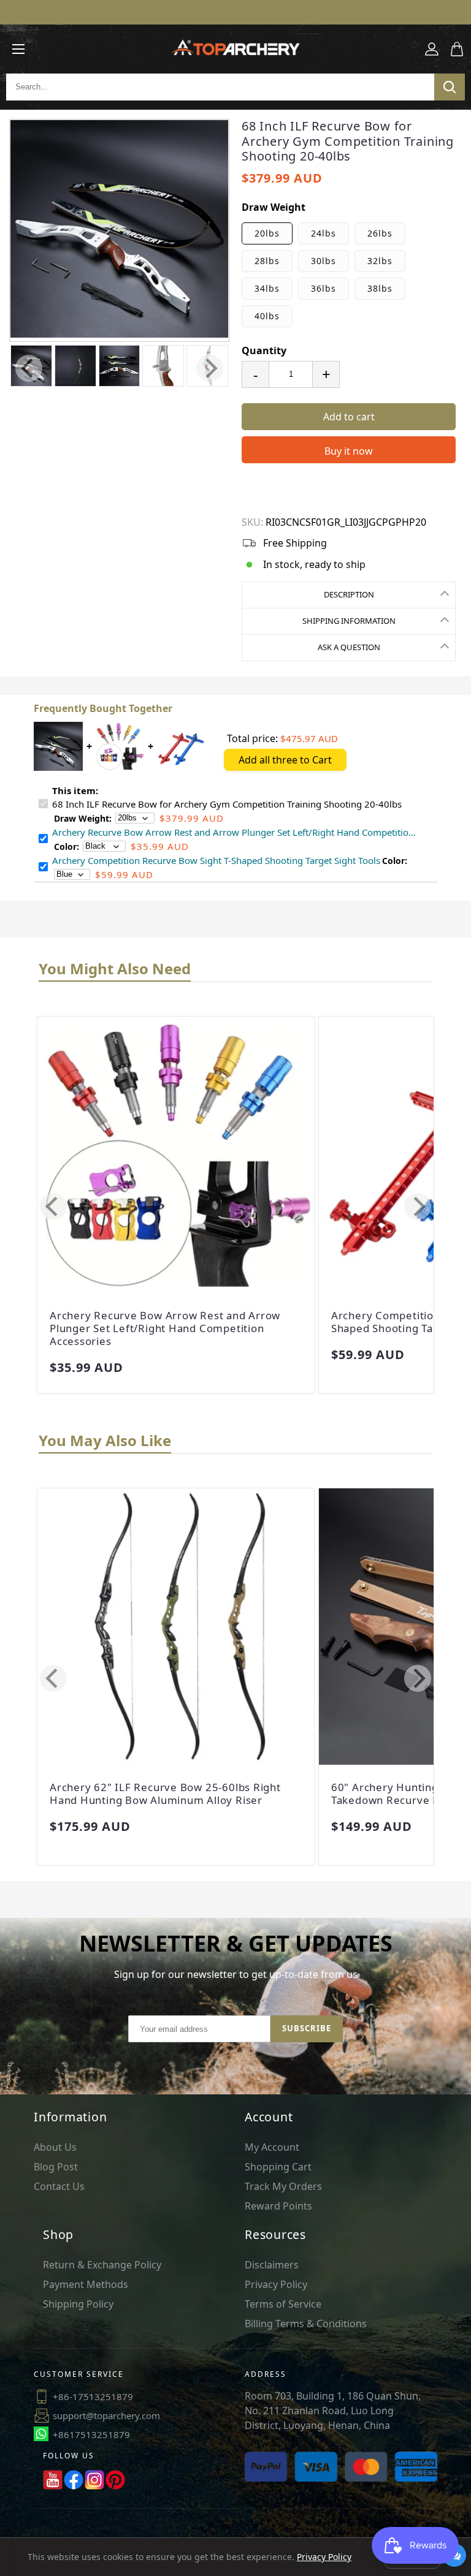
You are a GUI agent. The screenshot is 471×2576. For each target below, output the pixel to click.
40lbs (267, 316)
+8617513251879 (91, 2434)
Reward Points (278, 2206)
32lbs (380, 261)
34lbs (267, 288)
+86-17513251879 (93, 2396)
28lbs (267, 261)
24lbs (324, 233)
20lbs (267, 233)
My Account (272, 2147)
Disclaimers (272, 2265)
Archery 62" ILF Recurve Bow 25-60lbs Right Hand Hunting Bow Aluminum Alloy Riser (165, 1794)
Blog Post (56, 2167)
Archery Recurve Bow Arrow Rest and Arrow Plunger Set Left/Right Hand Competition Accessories (165, 1328)
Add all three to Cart (285, 760)
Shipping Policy (78, 2304)
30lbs (324, 261)
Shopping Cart (278, 2167)
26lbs (380, 233)
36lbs (324, 288)
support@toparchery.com (106, 2415)
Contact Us (59, 2186)
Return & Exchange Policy (102, 2265)
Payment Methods (86, 2284)
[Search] (450, 87)
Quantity (264, 350)
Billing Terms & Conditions (306, 2324)
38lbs (380, 288)
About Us (55, 2147)
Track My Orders (283, 2186)
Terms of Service (283, 2304)
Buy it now (349, 451)
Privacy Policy (276, 2284)
